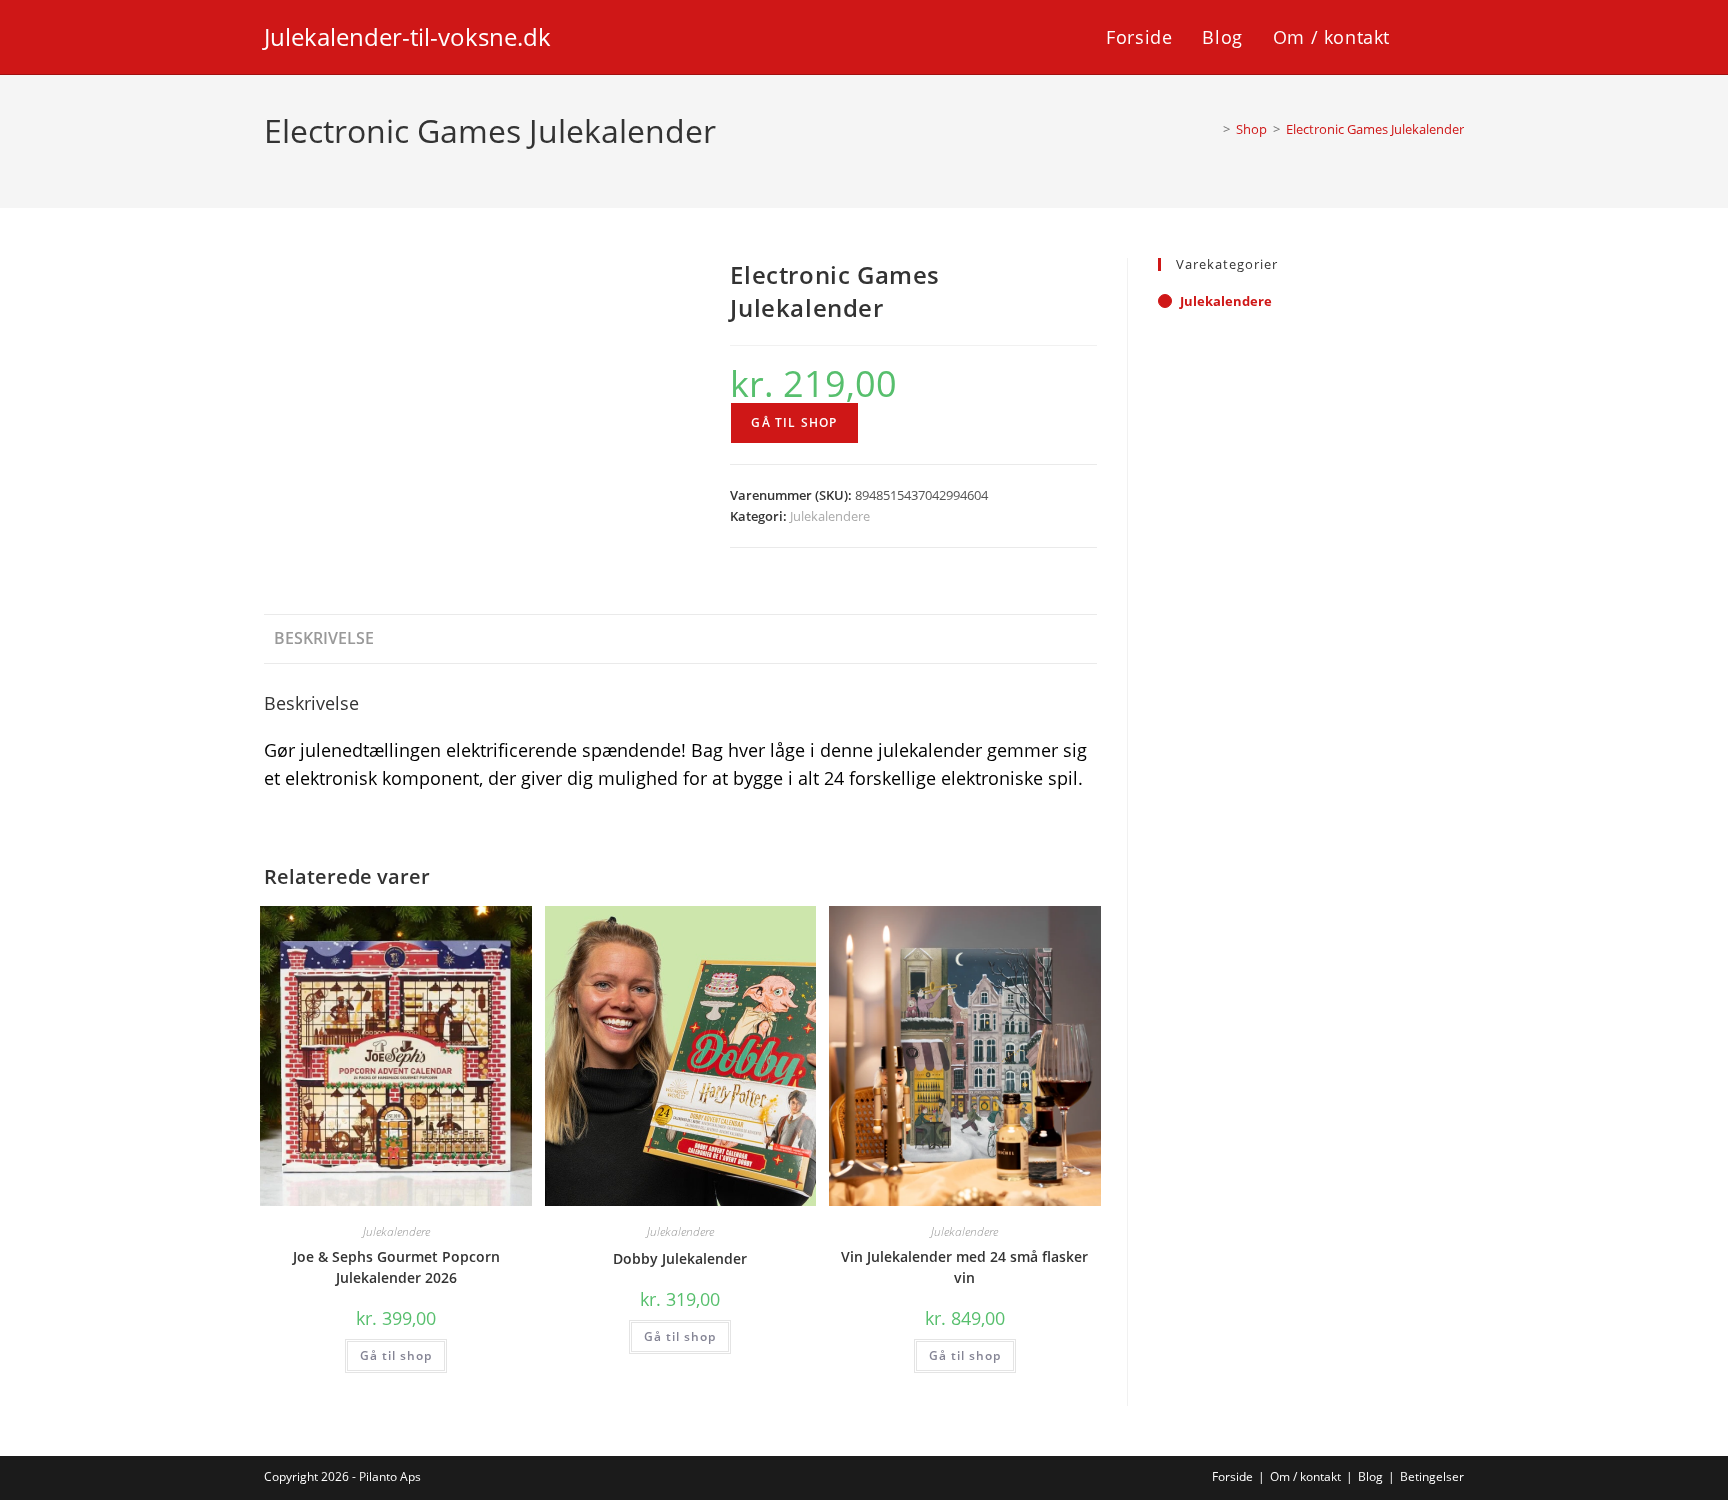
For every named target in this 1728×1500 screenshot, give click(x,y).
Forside (1232, 1476)
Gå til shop (794, 422)
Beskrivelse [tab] (324, 638)
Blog (1370, 1476)
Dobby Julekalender (680, 1258)
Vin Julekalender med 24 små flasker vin (964, 1267)
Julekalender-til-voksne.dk (407, 36)
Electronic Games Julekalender (1375, 129)
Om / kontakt (1305, 1476)
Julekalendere (830, 516)
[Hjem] (1212, 129)
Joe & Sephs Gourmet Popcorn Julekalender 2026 (396, 1267)
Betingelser (1432, 1476)
